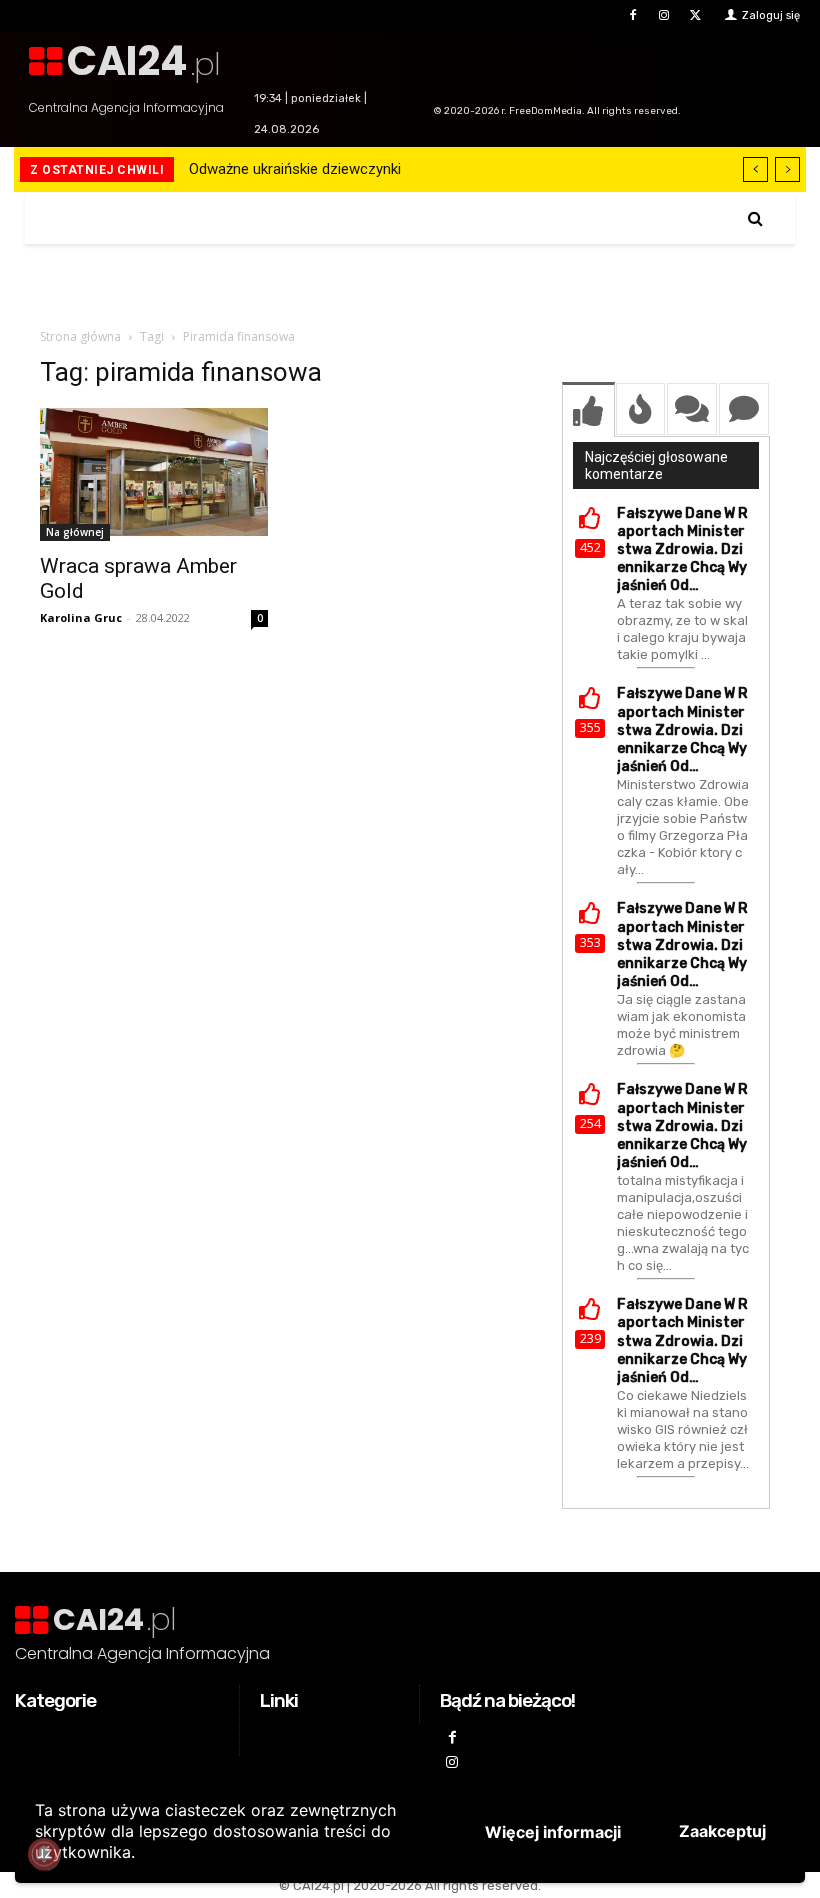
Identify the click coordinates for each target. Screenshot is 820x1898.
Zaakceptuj (722, 1831)
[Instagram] (664, 15)
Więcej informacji (553, 1832)
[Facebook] (632, 15)
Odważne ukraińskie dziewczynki (295, 169)
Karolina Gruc (81, 617)
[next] (787, 169)
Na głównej (75, 532)
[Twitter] (695, 15)
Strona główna (80, 336)
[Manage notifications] (44, 1854)
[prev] (755, 169)
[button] (755, 218)
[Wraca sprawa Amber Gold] (154, 474)
